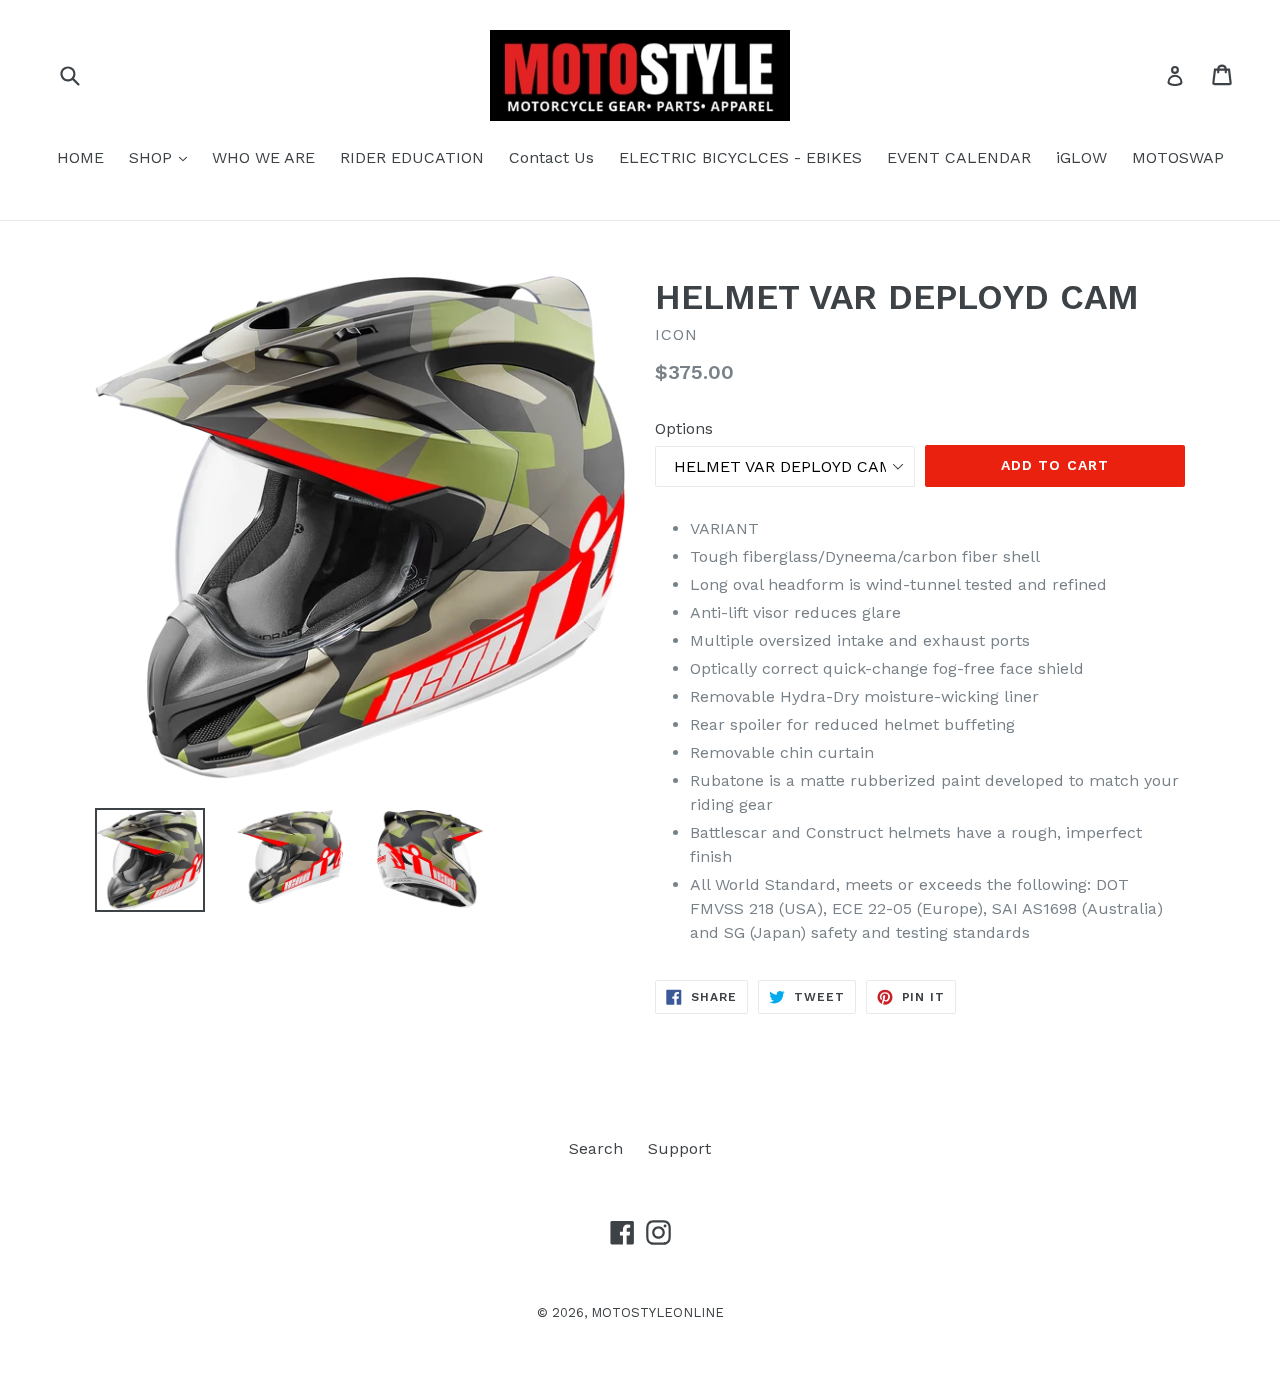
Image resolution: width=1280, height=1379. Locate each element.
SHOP (163, 157)
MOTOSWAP (1178, 157)
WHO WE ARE (263, 157)
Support (679, 1148)
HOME (80, 157)
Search (596, 1148)
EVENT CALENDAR (959, 157)
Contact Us (551, 157)
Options (684, 428)
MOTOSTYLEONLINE (657, 1312)
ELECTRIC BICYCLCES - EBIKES (740, 157)
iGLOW (1081, 157)
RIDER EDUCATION (412, 157)
